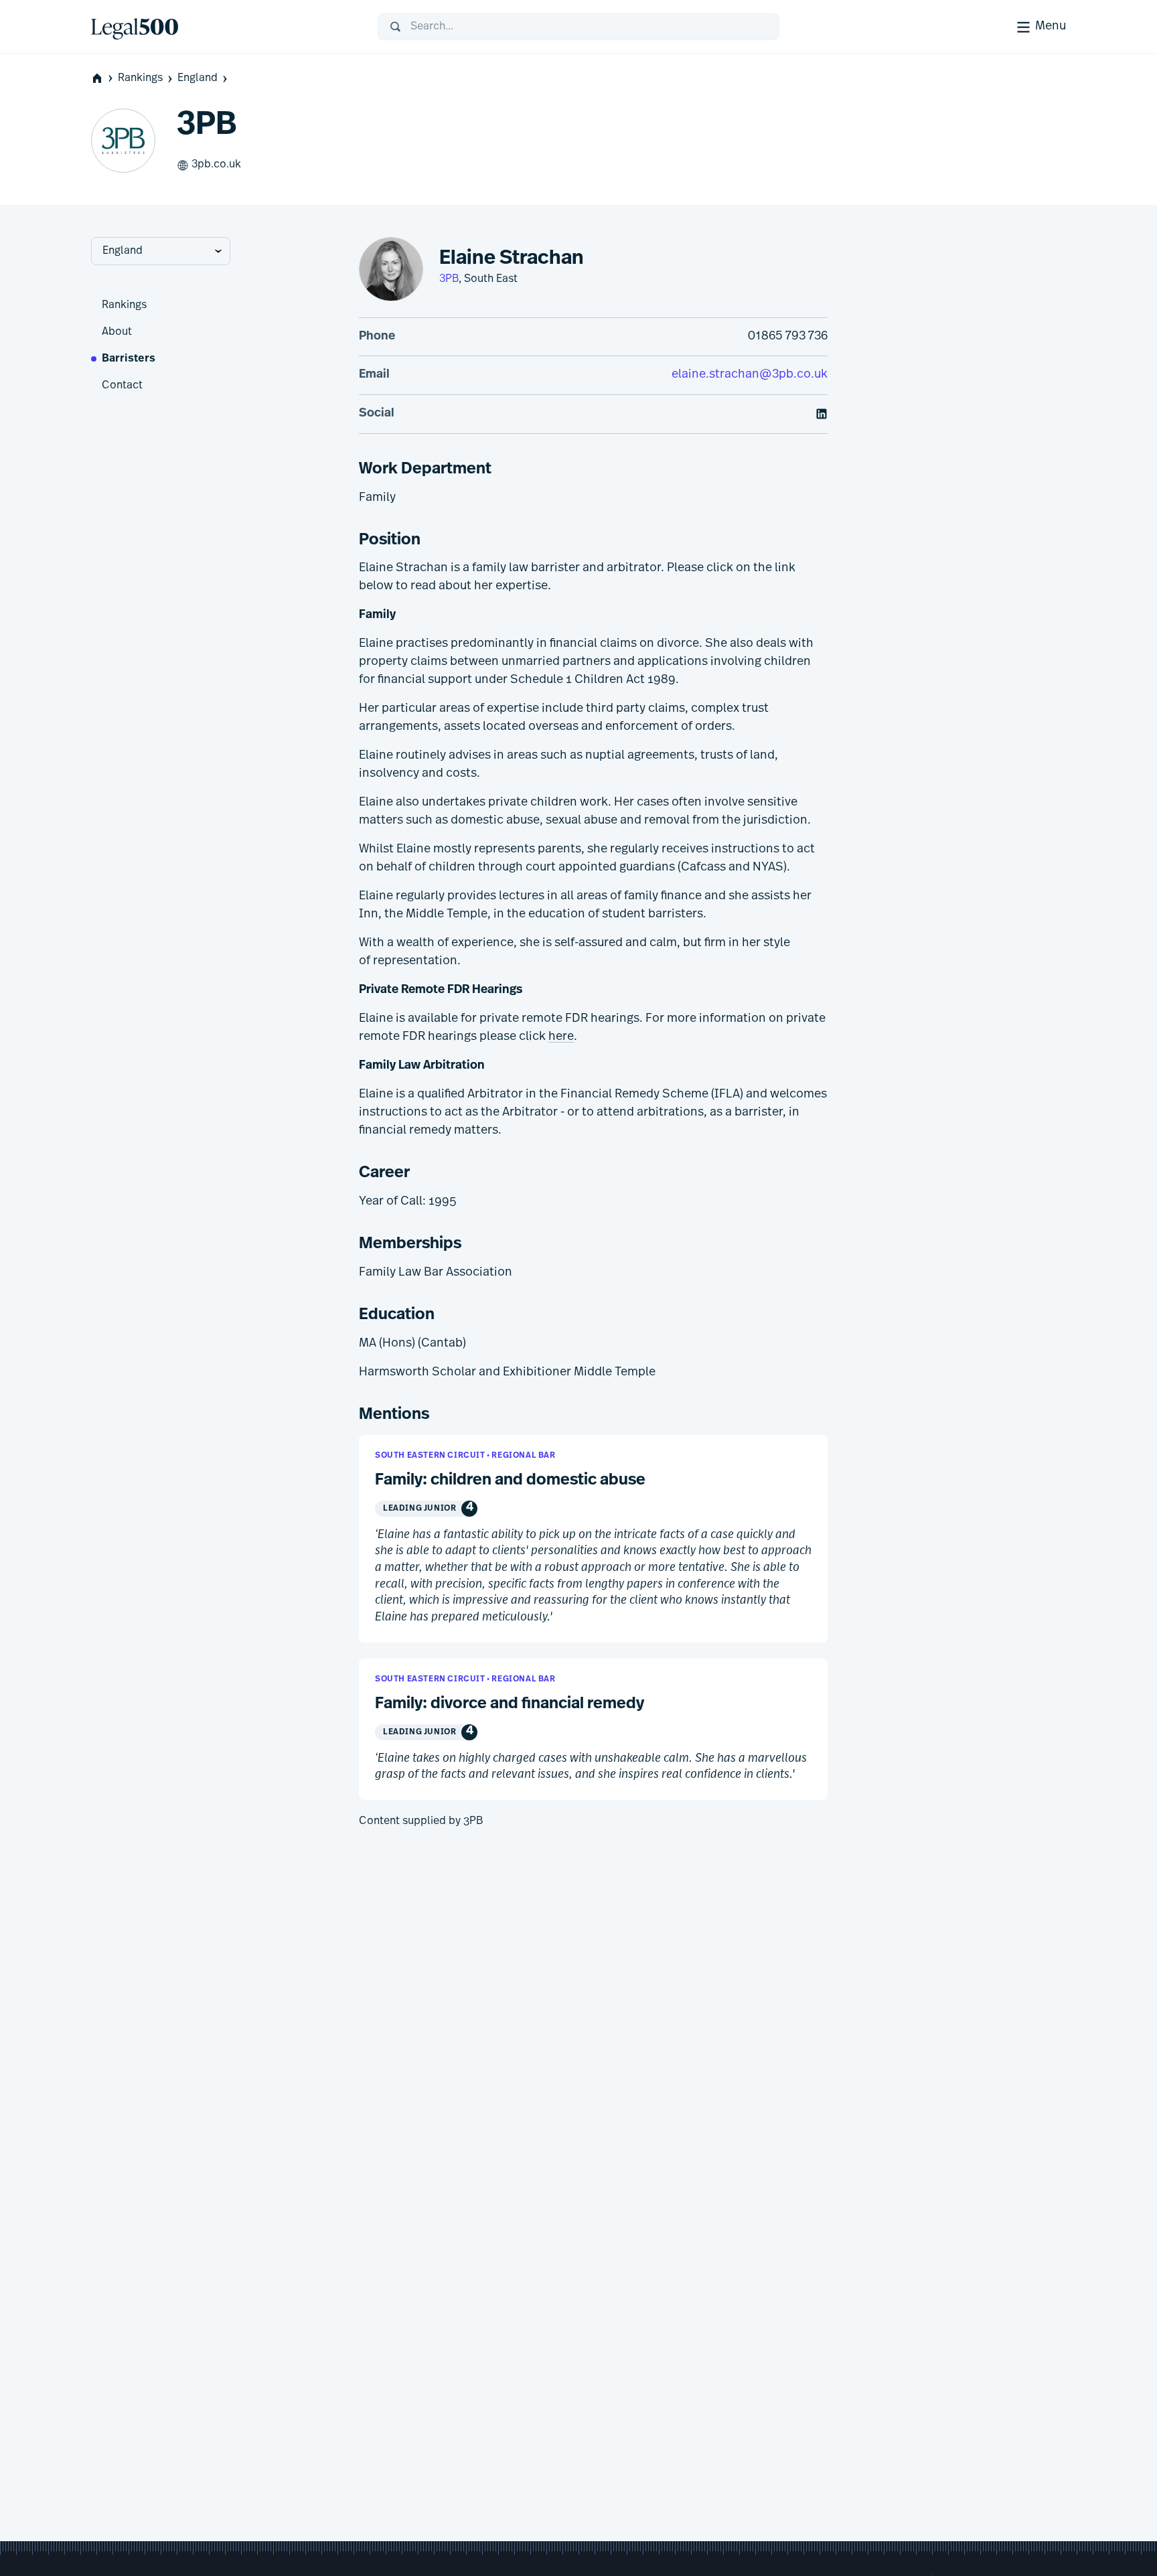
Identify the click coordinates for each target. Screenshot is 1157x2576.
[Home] (224, 27)
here (561, 1037)
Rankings (140, 78)
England (198, 78)
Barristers (129, 359)
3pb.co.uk (216, 165)
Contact (122, 386)
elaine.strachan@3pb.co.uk (750, 375)
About (117, 332)
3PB (449, 279)
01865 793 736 (788, 337)
